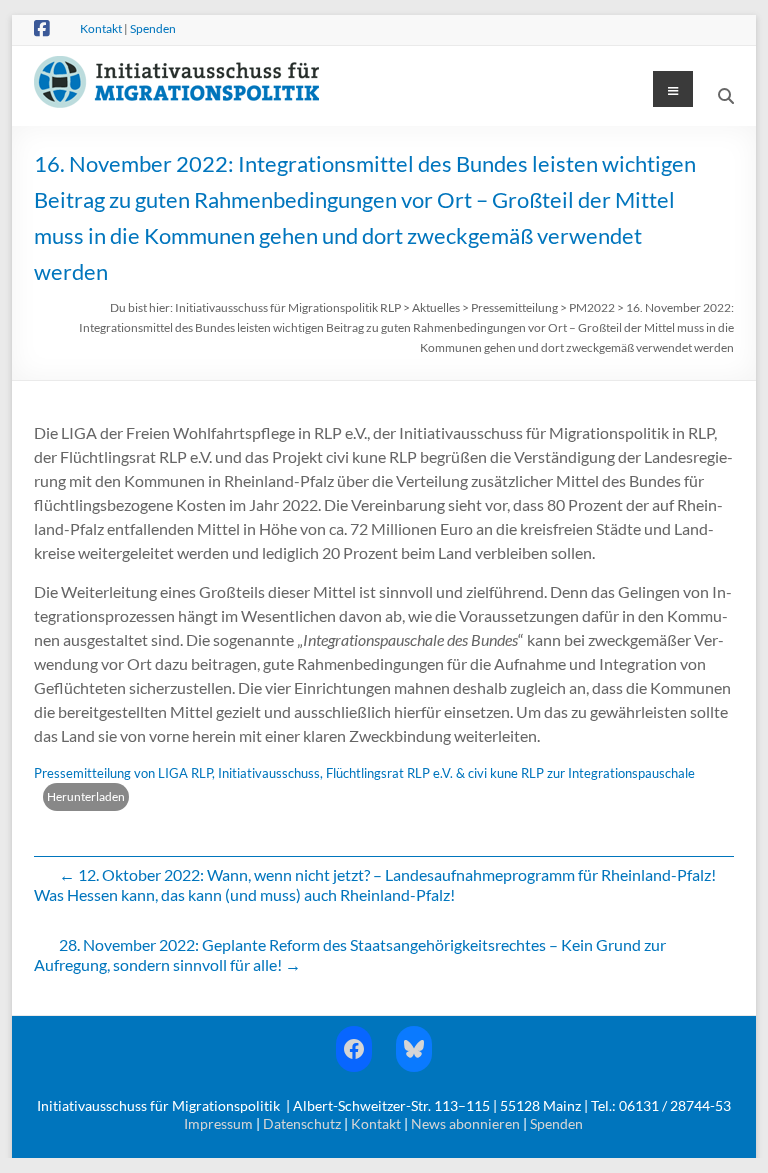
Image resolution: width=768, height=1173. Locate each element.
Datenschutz (302, 1123)
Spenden (153, 28)
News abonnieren (465, 1123)
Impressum (218, 1123)
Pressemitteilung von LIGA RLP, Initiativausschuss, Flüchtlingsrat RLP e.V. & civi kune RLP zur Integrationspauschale (364, 773)
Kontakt (101, 28)
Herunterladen (86, 796)
